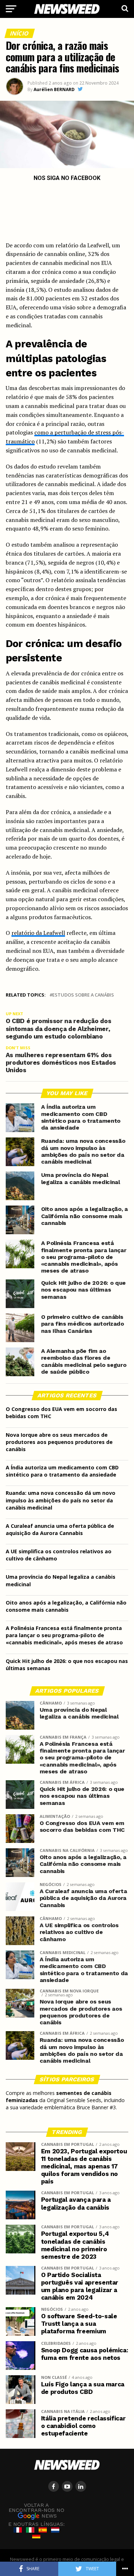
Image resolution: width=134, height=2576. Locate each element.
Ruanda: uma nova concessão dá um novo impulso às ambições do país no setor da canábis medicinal (61, 1500)
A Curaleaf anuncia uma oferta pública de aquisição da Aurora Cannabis (60, 1529)
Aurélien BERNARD (54, 89)
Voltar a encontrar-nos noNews (36, 2511)
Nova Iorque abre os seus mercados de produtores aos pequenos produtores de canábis (59, 1442)
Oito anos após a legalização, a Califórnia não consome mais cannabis (66, 1606)
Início (20, 33)
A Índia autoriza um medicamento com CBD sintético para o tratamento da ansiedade (62, 1471)
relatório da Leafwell (38, 933)
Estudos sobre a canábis (83, 995)
